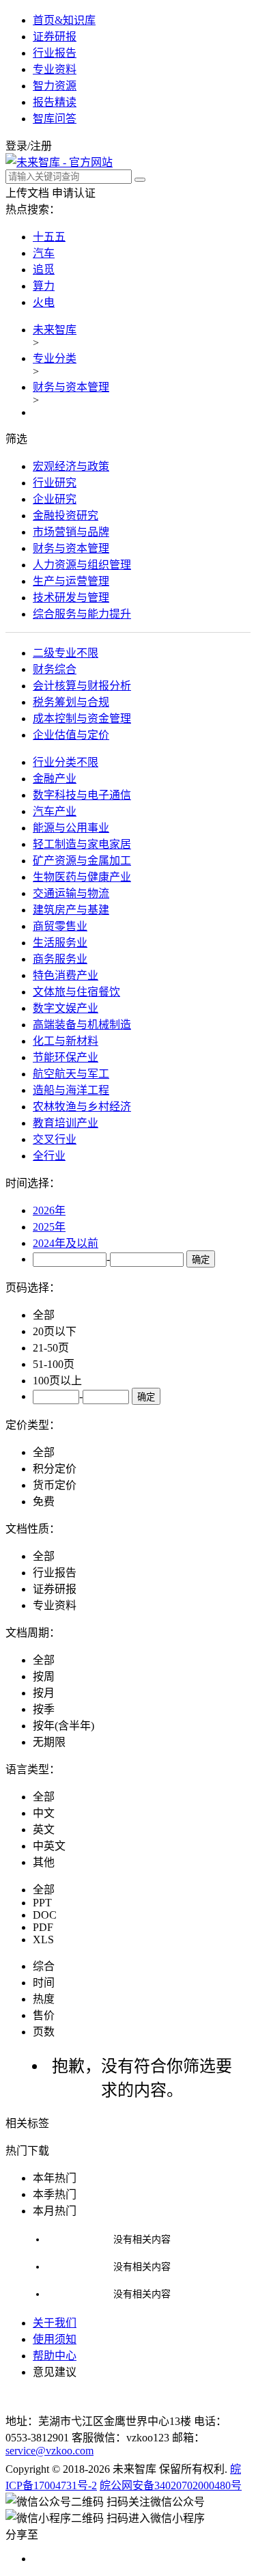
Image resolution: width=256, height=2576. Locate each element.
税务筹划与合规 (71, 702)
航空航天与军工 (71, 1074)
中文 (44, 1813)
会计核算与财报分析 (82, 686)
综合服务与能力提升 (82, 614)
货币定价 (55, 1485)
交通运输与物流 (71, 893)
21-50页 (51, 1348)
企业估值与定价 (71, 735)
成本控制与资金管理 (82, 718)
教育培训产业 (66, 1123)
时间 (44, 1983)
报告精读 (55, 102)
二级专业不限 (66, 653)
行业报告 (55, 53)
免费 (44, 1502)
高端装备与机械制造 (82, 1025)
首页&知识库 (64, 20)
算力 (44, 286)
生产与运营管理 (71, 581)
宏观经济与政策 (71, 466)
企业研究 (55, 499)
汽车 (44, 253)
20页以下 (55, 1331)
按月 (44, 1693)
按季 (44, 1709)
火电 (44, 302)
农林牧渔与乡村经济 (82, 1107)
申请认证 (74, 193)
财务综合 (55, 669)
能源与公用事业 (71, 828)
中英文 (49, 1846)
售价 (44, 2015)
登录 (16, 146)
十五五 (49, 237)
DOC (45, 1915)
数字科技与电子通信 (82, 795)
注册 (41, 146)
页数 (44, 2032)
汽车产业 (55, 811)
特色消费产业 (66, 975)
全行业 (49, 1156)
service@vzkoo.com (49, 2451)
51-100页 (54, 1364)
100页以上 (57, 1381)
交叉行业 (55, 1139)
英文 (44, 1830)
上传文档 (27, 193)
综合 (44, 1966)
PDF (43, 1927)
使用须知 (55, 2339)
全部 (44, 1315)
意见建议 (55, 2372)
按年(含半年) (63, 1726)
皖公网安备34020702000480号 (171, 2485)
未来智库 (55, 330)
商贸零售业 (60, 926)
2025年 (49, 1227)
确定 (201, 1260)
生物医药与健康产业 (82, 877)
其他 (44, 1862)
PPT (42, 1903)
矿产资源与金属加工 (82, 861)
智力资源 (55, 86)
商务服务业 (60, 959)
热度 (44, 1999)
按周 (44, 1676)
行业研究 (55, 483)
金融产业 (55, 779)
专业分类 (55, 358)
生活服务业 (60, 943)
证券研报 (55, 37)
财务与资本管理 (71, 387)
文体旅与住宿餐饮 (76, 992)
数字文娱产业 (66, 1008)
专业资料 (55, 69)
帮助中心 (55, 2356)
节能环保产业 (66, 1057)
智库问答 (55, 119)
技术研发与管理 (71, 598)
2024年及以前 (66, 1243)
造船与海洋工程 (71, 1090)
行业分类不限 (66, 762)
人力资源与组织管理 (82, 565)
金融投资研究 (66, 516)
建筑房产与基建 (71, 910)
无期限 (49, 1742)
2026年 (49, 1210)
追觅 (44, 270)
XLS (43, 1940)
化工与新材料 (66, 1041)
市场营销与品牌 (71, 532)
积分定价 (55, 1469)
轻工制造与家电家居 (82, 844)
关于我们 (55, 2323)
